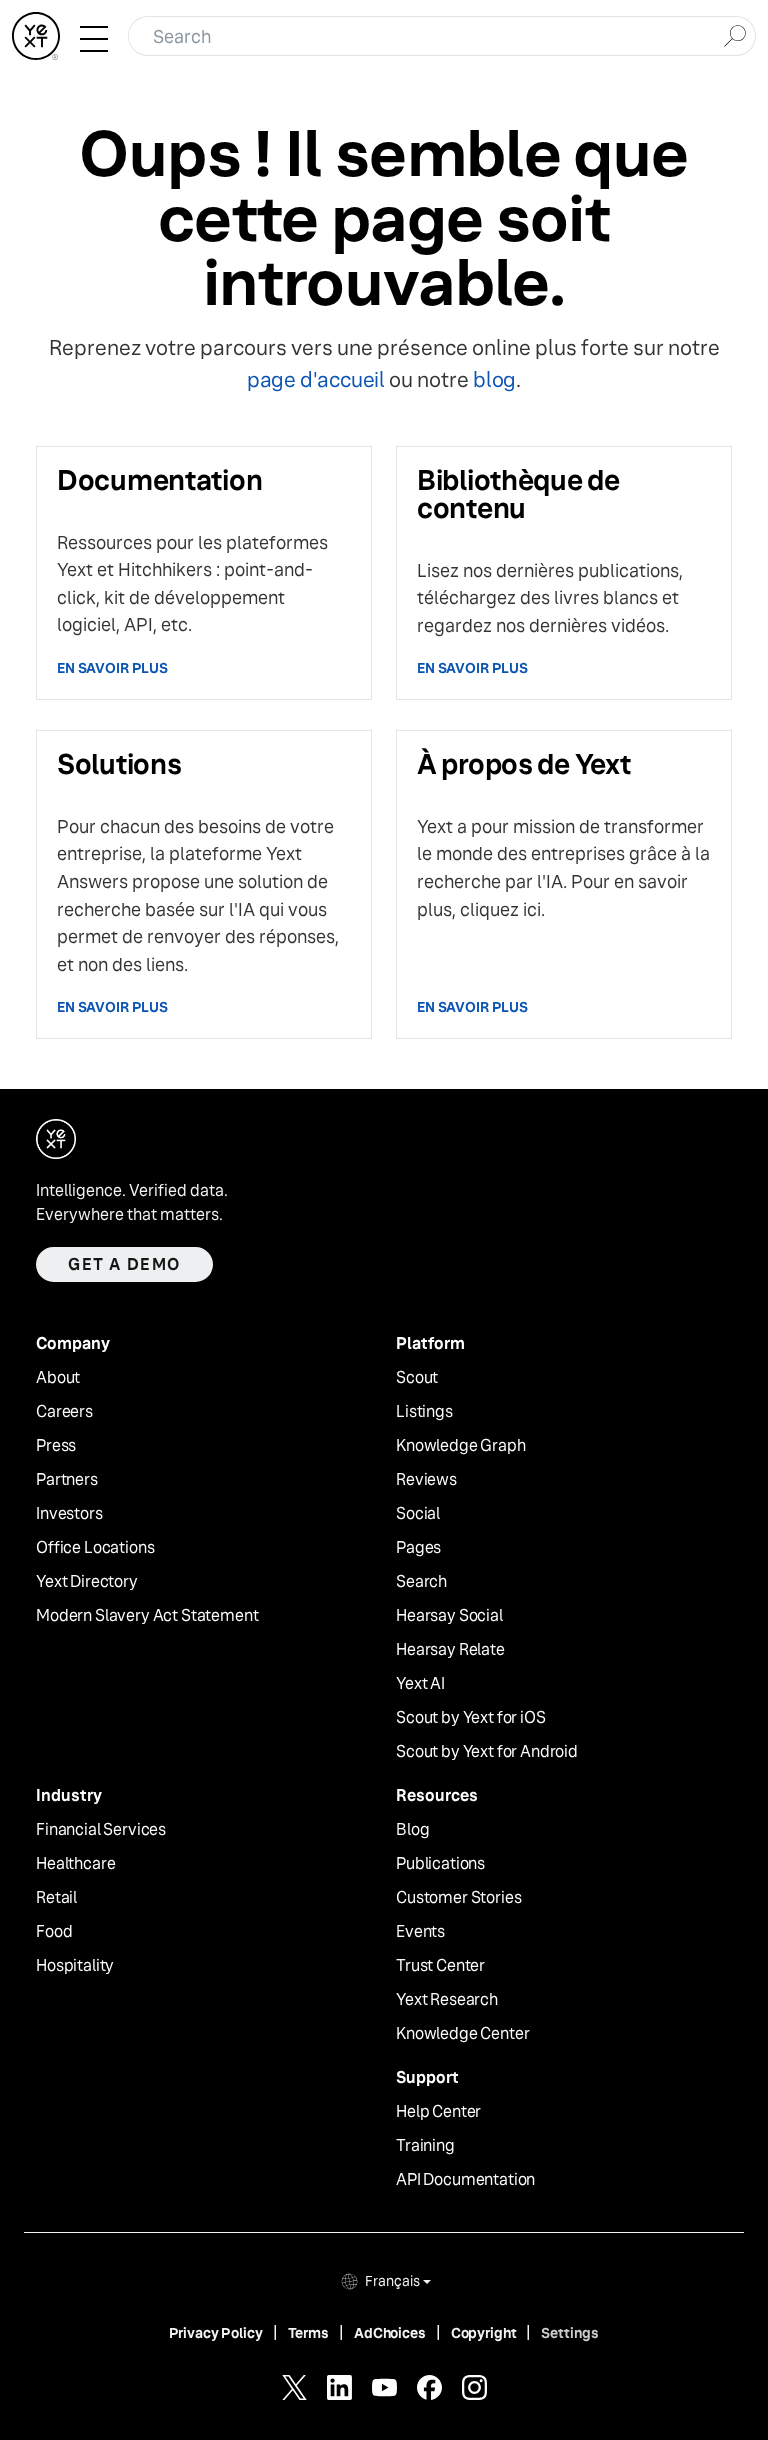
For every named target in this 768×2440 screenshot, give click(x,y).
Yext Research (447, 2000)
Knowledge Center (462, 2034)
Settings (570, 2333)
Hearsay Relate (450, 1650)
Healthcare (75, 1864)
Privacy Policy (216, 2333)
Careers (64, 1412)
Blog (412, 1830)
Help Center (438, 2112)
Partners (67, 1480)
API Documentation (465, 2180)
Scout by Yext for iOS (471, 1718)
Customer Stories (458, 1898)
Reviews (426, 1480)
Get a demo (124, 1264)
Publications (440, 1864)
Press (56, 1446)
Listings (424, 1412)
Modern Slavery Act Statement (147, 1616)
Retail (56, 1898)
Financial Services (101, 1830)
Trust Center (440, 1966)
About (58, 1378)
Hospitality (75, 1966)
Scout (417, 1378)
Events (420, 1932)
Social (418, 1514)
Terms (308, 2333)
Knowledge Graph (461, 1446)
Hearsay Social (449, 1616)
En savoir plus (112, 668)
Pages (418, 1548)
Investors (69, 1514)
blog (494, 379)
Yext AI (420, 1684)
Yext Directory (87, 1582)
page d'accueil (316, 379)
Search (421, 1582)
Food (54, 1932)
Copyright (484, 2333)
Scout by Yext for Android (487, 1752)
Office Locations (95, 1548)
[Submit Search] (734, 34)
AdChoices (390, 2333)
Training (425, 2146)
